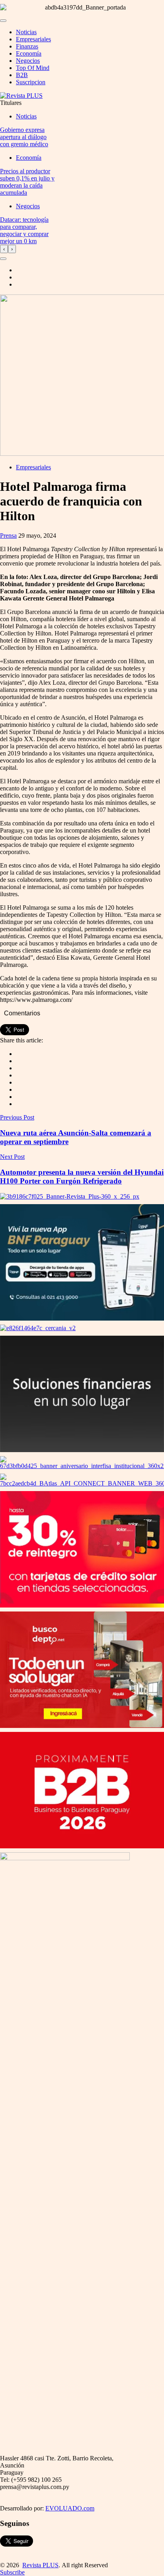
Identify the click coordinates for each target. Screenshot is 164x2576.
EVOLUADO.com (70, 2508)
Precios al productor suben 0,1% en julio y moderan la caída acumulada (27, 182)
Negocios (28, 61)
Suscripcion (31, 82)
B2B (22, 75)
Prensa (8, 536)
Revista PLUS (40, 2565)
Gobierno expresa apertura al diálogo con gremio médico (24, 137)
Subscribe (12, 2572)
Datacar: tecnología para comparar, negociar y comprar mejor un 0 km (24, 230)
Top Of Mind (33, 68)
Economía (29, 53)
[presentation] (4, 249)
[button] (3, 259)
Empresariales (33, 39)
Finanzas (27, 46)
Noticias (26, 32)
